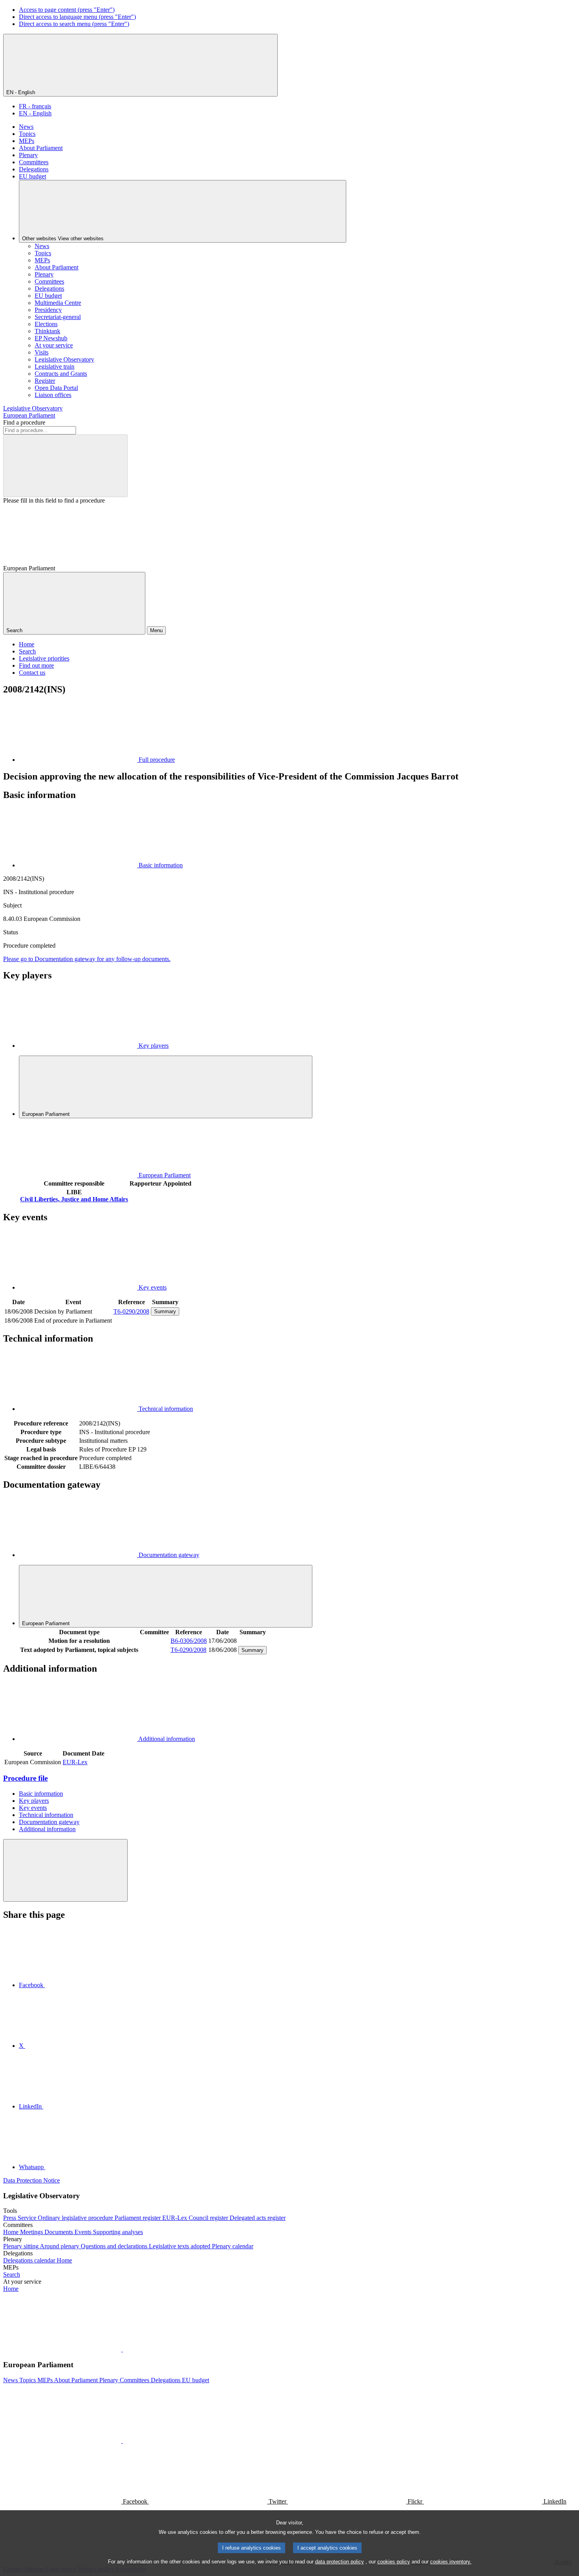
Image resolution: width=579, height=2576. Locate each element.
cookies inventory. (451, 2562)
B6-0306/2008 (189, 1641)
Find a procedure (24, 422)
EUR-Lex (75, 1762)
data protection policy (340, 2562)
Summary (165, 1311)
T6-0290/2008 (131, 1311)
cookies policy (394, 2562)
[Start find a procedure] (65, 466)
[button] (122, 2349)
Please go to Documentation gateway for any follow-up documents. (87, 959)
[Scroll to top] (65, 1870)
